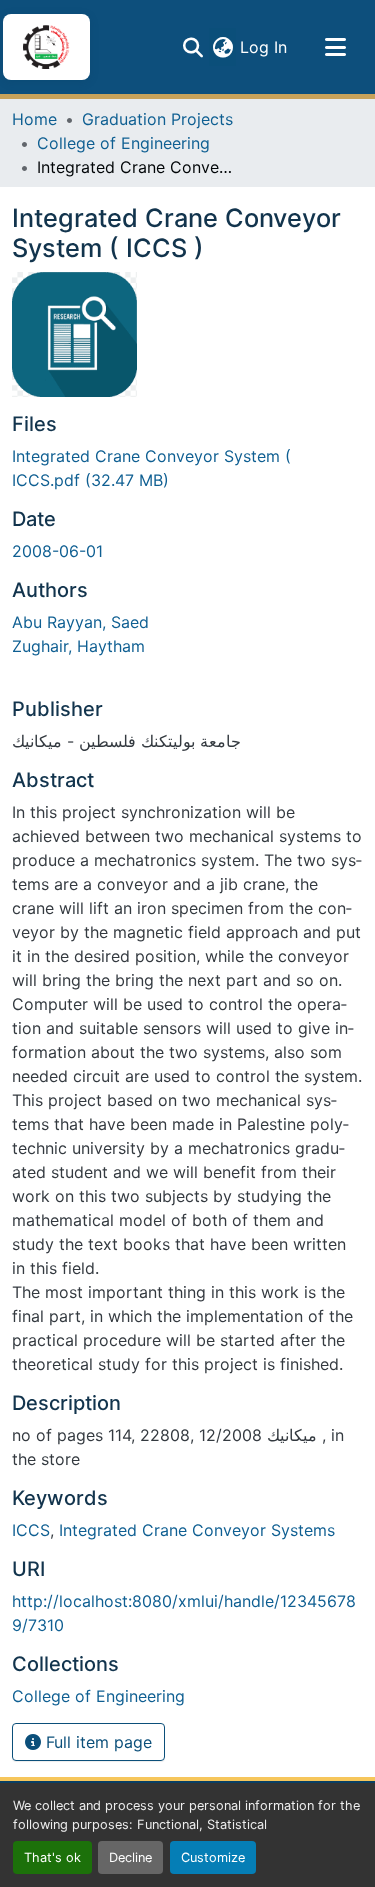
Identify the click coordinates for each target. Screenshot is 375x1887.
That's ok (52, 1857)
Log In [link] (263, 47)
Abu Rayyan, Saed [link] (80, 622)
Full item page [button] (96, 1742)
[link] (187, 468)
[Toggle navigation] (335, 47)
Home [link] (34, 119)
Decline (130, 1857)
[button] (46, 47)
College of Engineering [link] (123, 143)
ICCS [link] (31, 1530)
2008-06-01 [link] (57, 551)
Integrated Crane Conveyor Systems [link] (197, 1530)
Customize (213, 1857)
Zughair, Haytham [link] (78, 646)
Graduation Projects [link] (157, 119)
